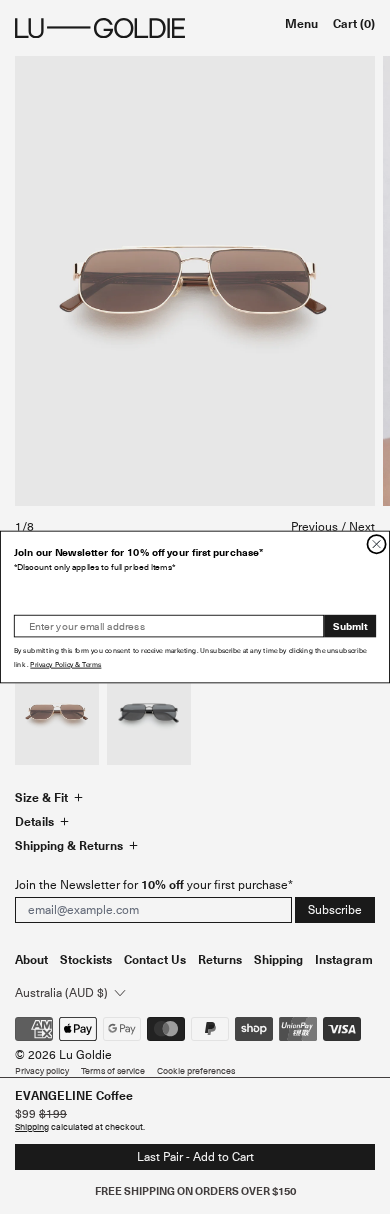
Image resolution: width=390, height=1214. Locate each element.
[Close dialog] (376, 544)
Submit (350, 625)
